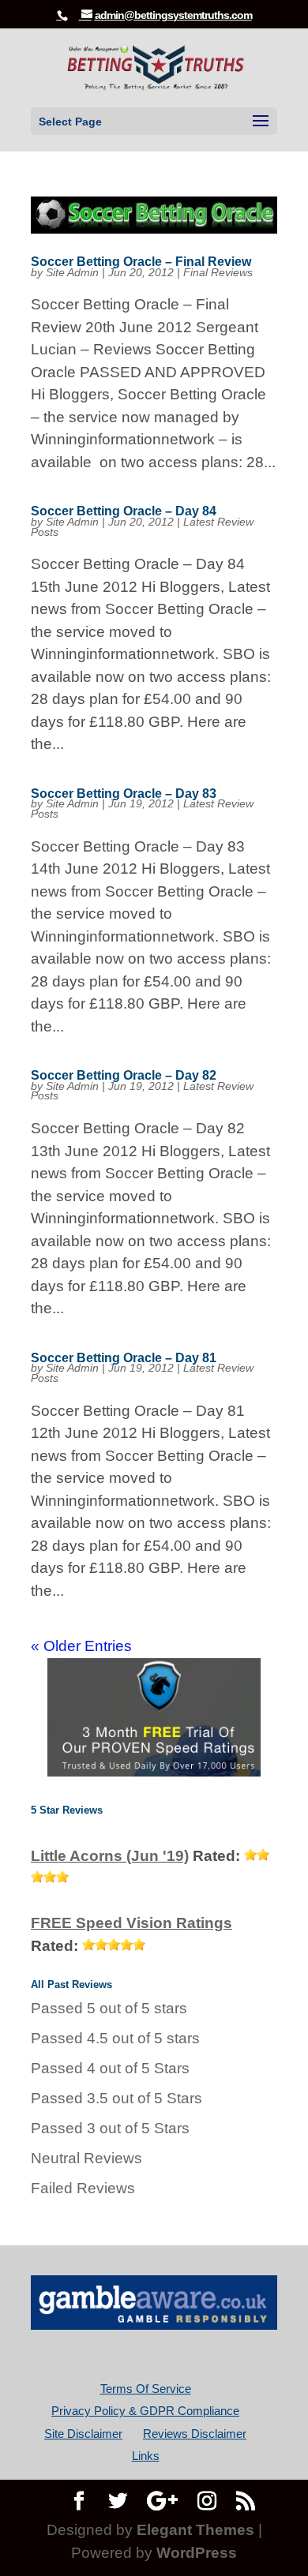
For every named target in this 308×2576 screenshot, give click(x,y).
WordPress (197, 2553)
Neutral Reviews (86, 2158)
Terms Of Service (146, 2389)
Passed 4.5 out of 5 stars (115, 2038)
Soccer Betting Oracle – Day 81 (124, 1358)
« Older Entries (81, 1646)
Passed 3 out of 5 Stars (110, 2128)
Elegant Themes (195, 2530)
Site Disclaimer (83, 2434)
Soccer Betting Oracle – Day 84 (124, 511)
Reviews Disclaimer (195, 2434)
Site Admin (72, 272)
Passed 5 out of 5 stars (109, 2008)
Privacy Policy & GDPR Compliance (145, 2411)
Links (146, 2456)
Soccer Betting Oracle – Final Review (141, 262)
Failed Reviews (83, 2188)
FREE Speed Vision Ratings (131, 1923)
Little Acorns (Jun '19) (110, 1856)
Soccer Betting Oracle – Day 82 (124, 1075)
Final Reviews (218, 272)
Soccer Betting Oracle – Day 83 (124, 794)
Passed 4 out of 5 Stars (110, 2068)
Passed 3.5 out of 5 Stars (116, 2098)
